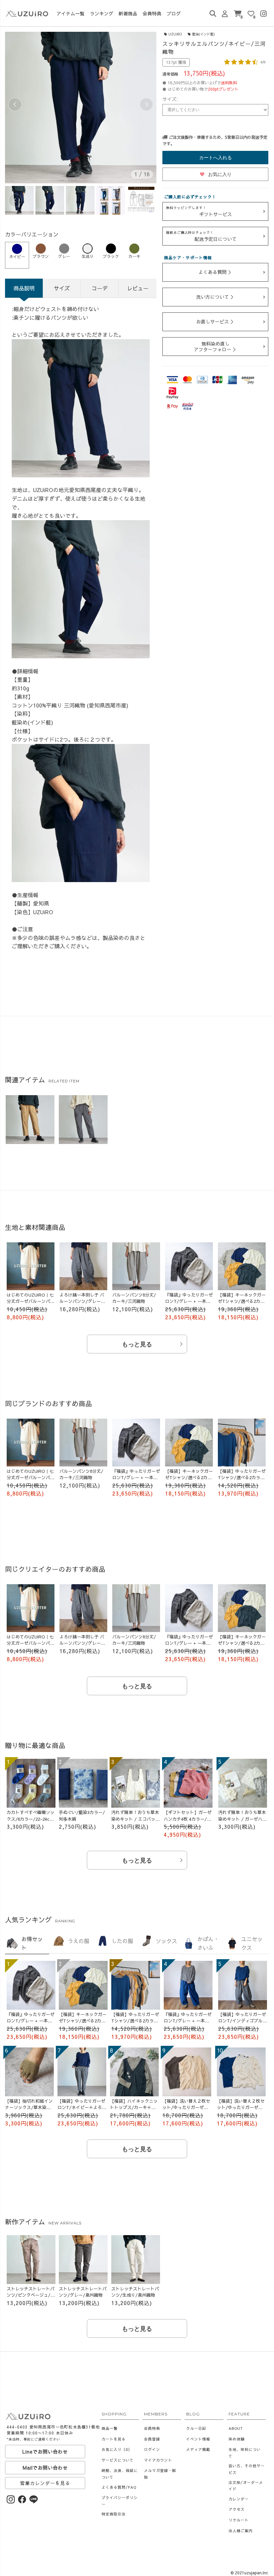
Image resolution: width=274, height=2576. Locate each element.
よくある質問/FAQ (119, 2487)
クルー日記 (196, 2428)
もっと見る (137, 1344)
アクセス (237, 2509)
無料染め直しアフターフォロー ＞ (216, 346)
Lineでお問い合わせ (45, 2452)
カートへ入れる (216, 158)
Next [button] (146, 104)
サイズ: (170, 99)
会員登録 (152, 2439)
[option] (81, 108)
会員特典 (152, 2428)
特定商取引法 (114, 2514)
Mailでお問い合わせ (45, 2468)
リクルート (239, 2520)
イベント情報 (198, 2439)
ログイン (152, 2449)
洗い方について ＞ (216, 297)
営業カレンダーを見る (45, 2483)
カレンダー (239, 2499)
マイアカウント (158, 2460)
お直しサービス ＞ (216, 321)
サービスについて (118, 2460)
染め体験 (237, 2439)
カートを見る (114, 2439)
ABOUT (236, 2428)
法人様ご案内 (241, 2531)
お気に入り (216, 174)
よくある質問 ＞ (216, 272)
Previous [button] (15, 104)
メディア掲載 (198, 2449)
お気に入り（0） (117, 2449)
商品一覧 (110, 2428)
